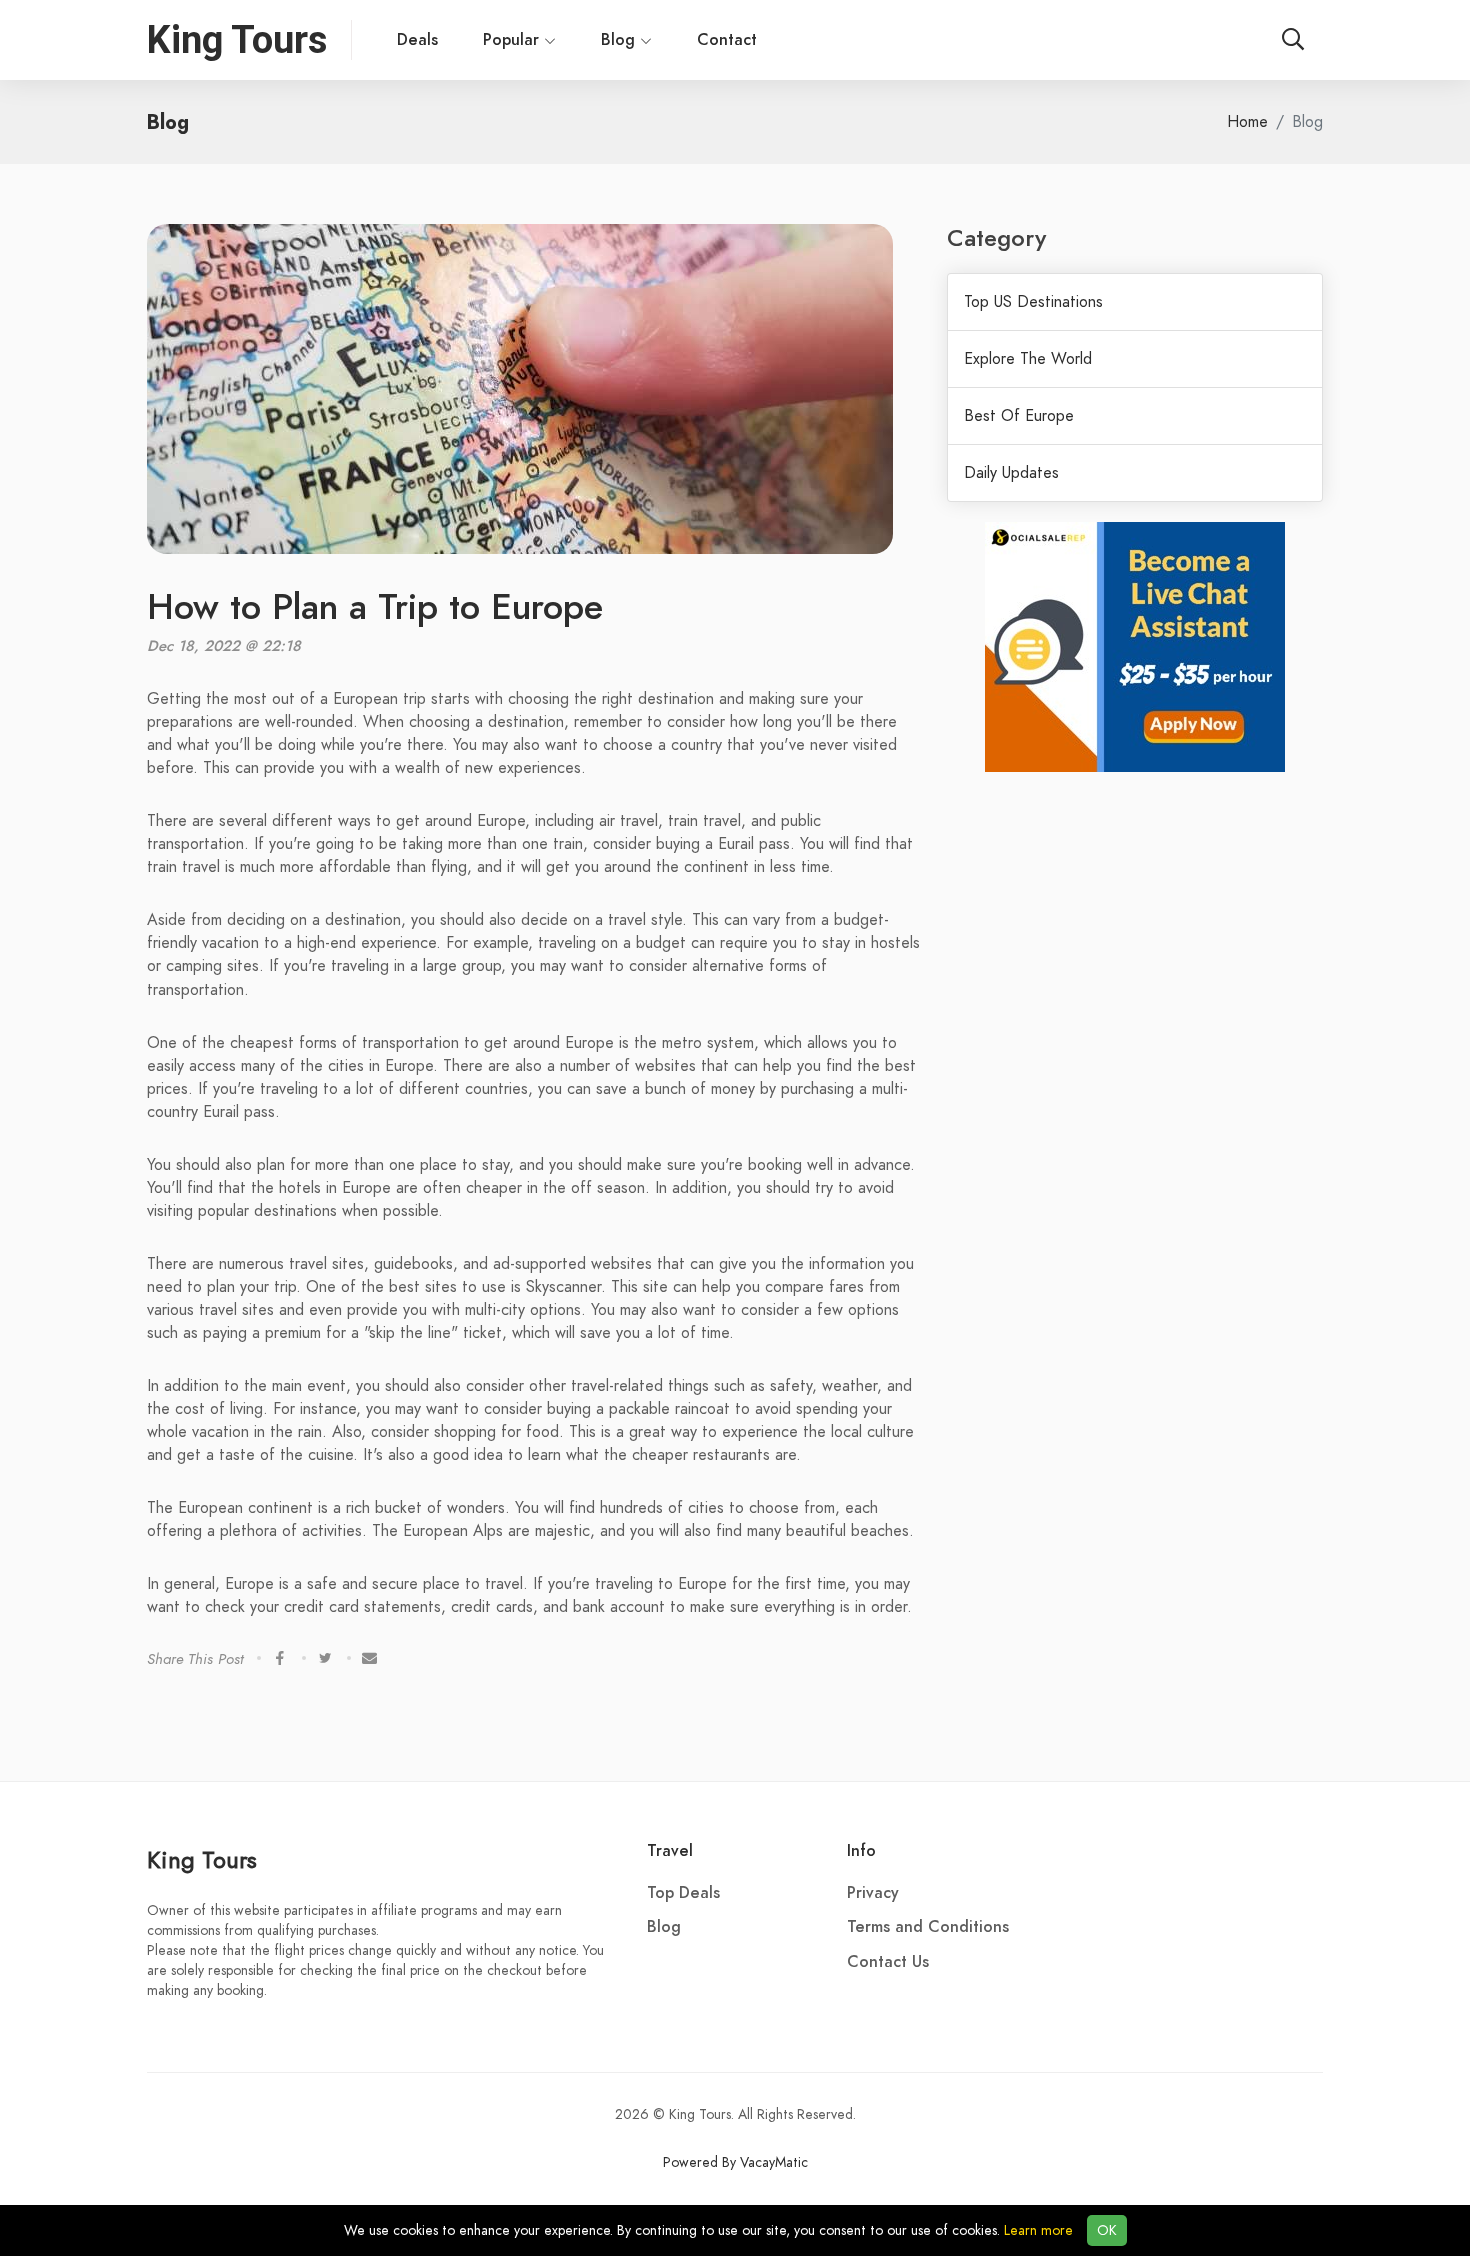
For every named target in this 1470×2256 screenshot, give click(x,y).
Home (1247, 122)
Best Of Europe (1019, 416)
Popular (511, 40)
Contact (727, 40)
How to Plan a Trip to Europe (375, 607)
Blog (620, 40)
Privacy (873, 1893)
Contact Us (888, 1962)
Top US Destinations (1033, 302)
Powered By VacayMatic (735, 2162)
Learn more (1038, 2230)
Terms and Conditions (928, 1927)
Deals (417, 40)
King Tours (202, 1859)
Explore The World (1028, 359)
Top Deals (683, 1893)
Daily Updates (1011, 473)
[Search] (1293, 40)
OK (1107, 2230)
